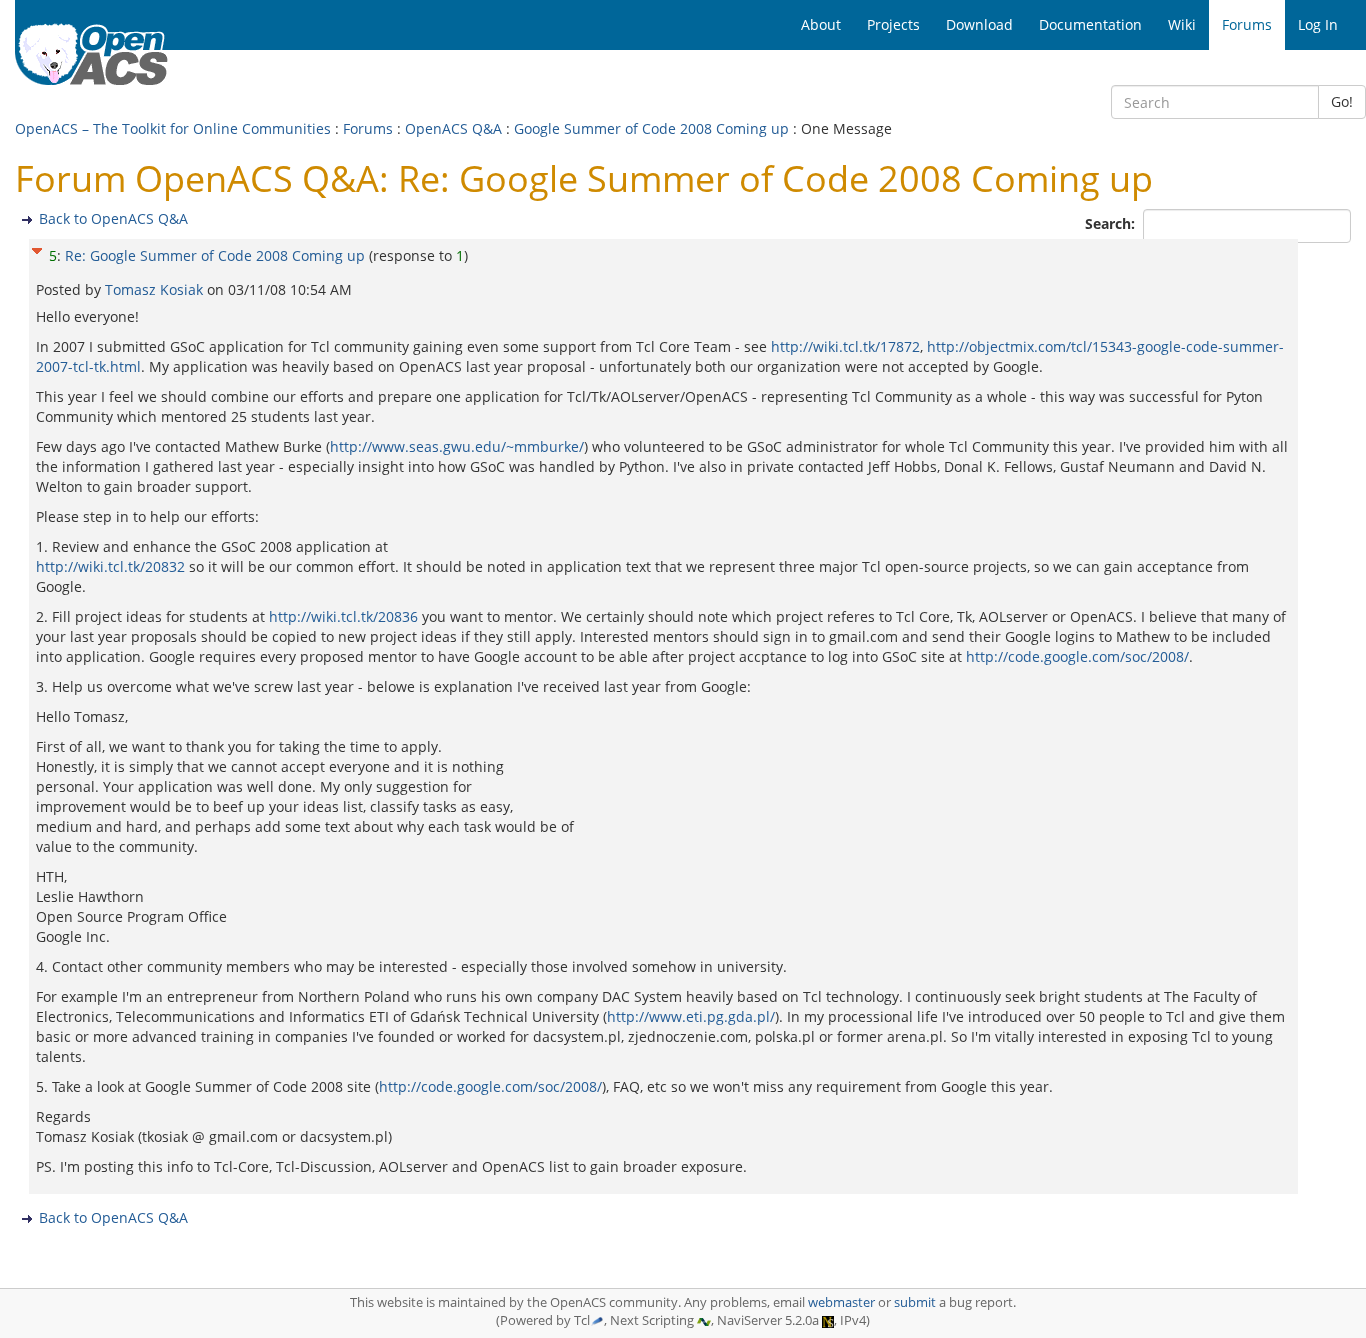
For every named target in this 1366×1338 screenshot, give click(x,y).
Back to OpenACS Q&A (113, 218)
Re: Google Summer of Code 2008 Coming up (215, 255)
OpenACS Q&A (453, 128)
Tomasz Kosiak (156, 289)
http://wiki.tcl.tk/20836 (343, 616)
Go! (1342, 101)
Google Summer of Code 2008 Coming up (651, 128)
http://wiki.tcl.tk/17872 (845, 346)
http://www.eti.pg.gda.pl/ (691, 1016)
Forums (368, 128)
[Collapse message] (37, 248)
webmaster (841, 1302)
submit (915, 1302)
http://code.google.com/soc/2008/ (1077, 656)
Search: (1112, 223)
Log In (1318, 24)
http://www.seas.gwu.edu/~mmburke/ (457, 446)
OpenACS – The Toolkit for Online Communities (173, 128)
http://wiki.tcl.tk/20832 (110, 566)
